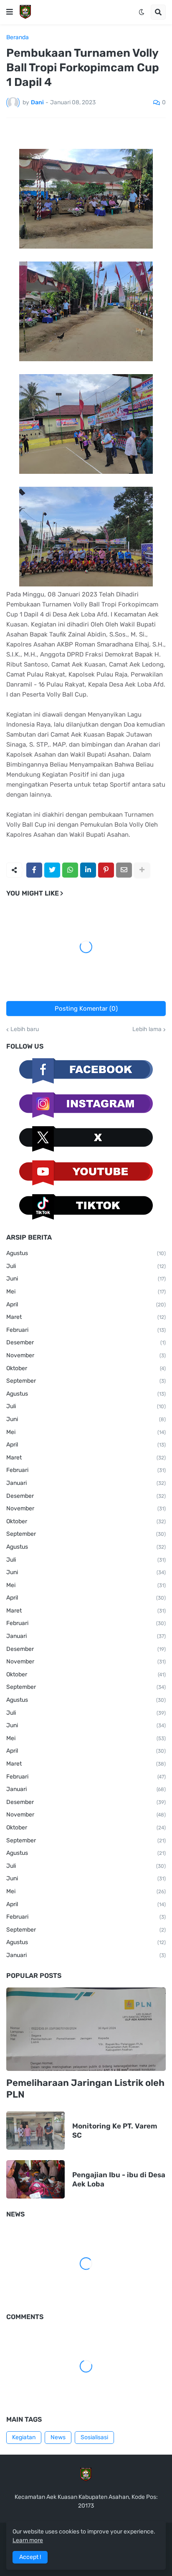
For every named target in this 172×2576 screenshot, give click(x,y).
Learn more (28, 2540)
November (86, 1355)
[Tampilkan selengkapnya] (142, 870)
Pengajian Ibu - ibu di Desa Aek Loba (119, 2179)
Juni (86, 1279)
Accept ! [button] (30, 2557)
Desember (86, 1342)
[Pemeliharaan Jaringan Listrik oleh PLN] (86, 2029)
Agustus (86, 1253)
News (58, 2437)
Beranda (18, 38)
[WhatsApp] (70, 870)
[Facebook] (34, 870)
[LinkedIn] (88, 870)
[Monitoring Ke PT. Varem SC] (35, 2131)
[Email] (124, 870)
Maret (86, 1317)
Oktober (86, 1368)
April (86, 1304)
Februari (86, 1330)
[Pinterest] (106, 870)
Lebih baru (25, 1029)
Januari (86, 1483)
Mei (86, 1292)
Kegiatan (24, 2437)
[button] (10, 12)
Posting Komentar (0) (86, 1009)
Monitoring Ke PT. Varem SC (115, 2131)
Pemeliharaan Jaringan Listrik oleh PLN (85, 2089)
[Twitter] (52, 870)
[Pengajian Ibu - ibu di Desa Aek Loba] (35, 2179)
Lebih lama (147, 1029)
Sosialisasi (94, 2437)
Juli (86, 1266)
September (86, 1381)
